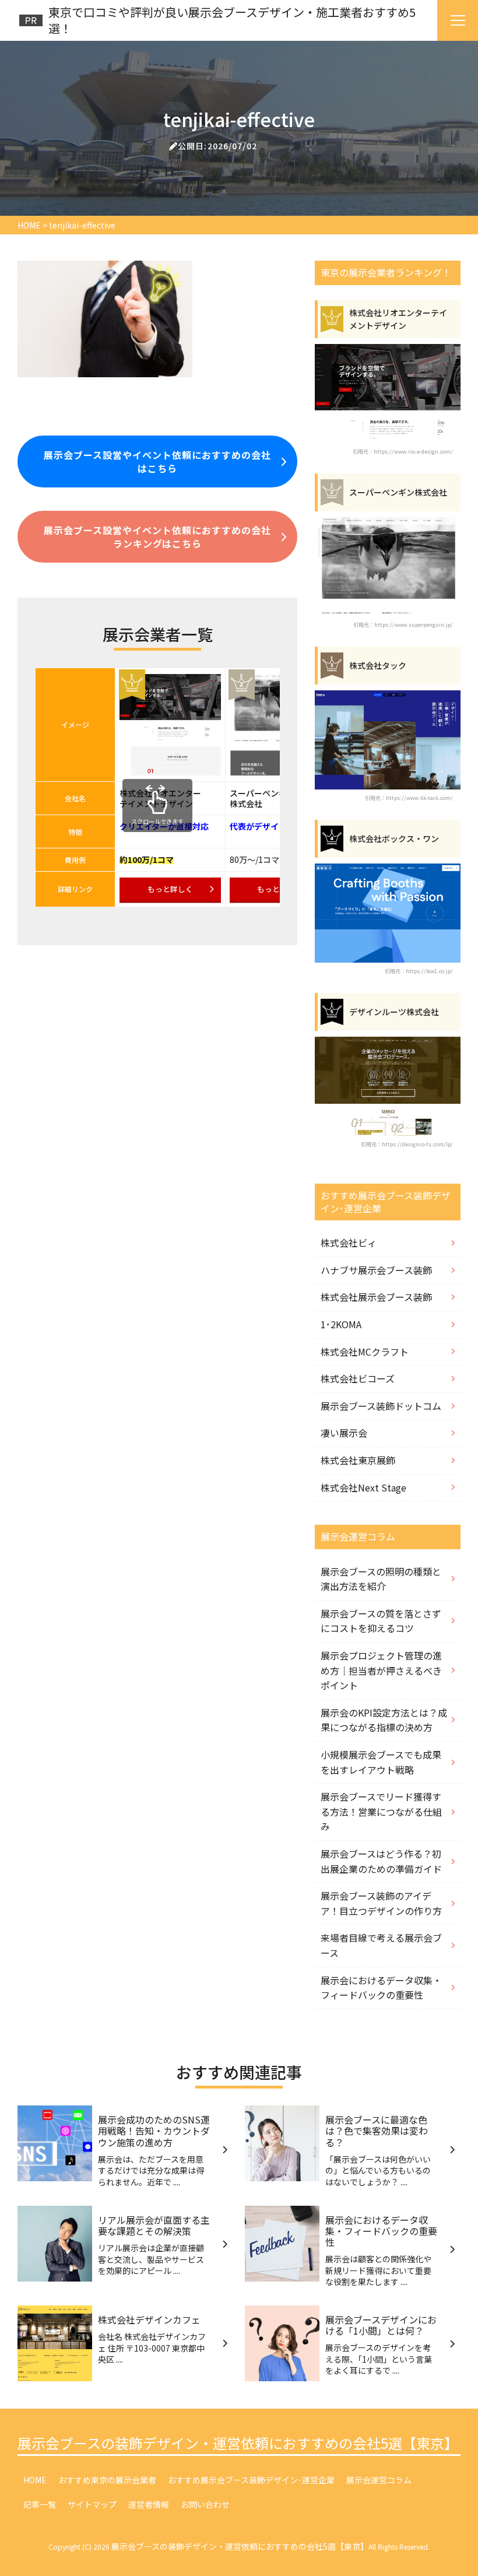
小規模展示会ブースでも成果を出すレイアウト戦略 (381, 1762)
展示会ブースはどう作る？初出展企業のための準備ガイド (381, 1861)
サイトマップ (92, 2504)
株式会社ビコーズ (358, 1378)
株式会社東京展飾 (358, 1460)
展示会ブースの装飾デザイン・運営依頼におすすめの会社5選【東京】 (238, 2443)
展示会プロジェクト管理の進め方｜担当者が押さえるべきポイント (381, 1670)
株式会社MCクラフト (365, 1352)
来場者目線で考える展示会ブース (381, 1945)
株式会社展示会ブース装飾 (376, 1297)
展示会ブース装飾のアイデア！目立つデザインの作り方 (381, 1903)
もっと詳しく (170, 889)
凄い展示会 (344, 1433)
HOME (35, 2480)
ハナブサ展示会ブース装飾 (376, 1270)
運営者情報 (149, 2504)
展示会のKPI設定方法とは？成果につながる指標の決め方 (384, 1720)
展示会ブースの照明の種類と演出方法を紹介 (381, 1579)
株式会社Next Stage (363, 1487)
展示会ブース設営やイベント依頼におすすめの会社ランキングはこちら (157, 536)
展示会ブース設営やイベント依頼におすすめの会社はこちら (157, 461)
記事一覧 (40, 2504)
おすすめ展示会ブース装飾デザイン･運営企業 (251, 2480)
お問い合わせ (205, 2504)
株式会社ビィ (349, 1243)
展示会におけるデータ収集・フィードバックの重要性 (381, 1988)
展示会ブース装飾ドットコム (381, 1406)
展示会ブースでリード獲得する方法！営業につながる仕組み (381, 1811)
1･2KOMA (341, 1324)
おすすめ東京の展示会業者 (107, 2480)
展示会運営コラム (379, 2480)
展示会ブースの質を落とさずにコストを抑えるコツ (381, 1621)
